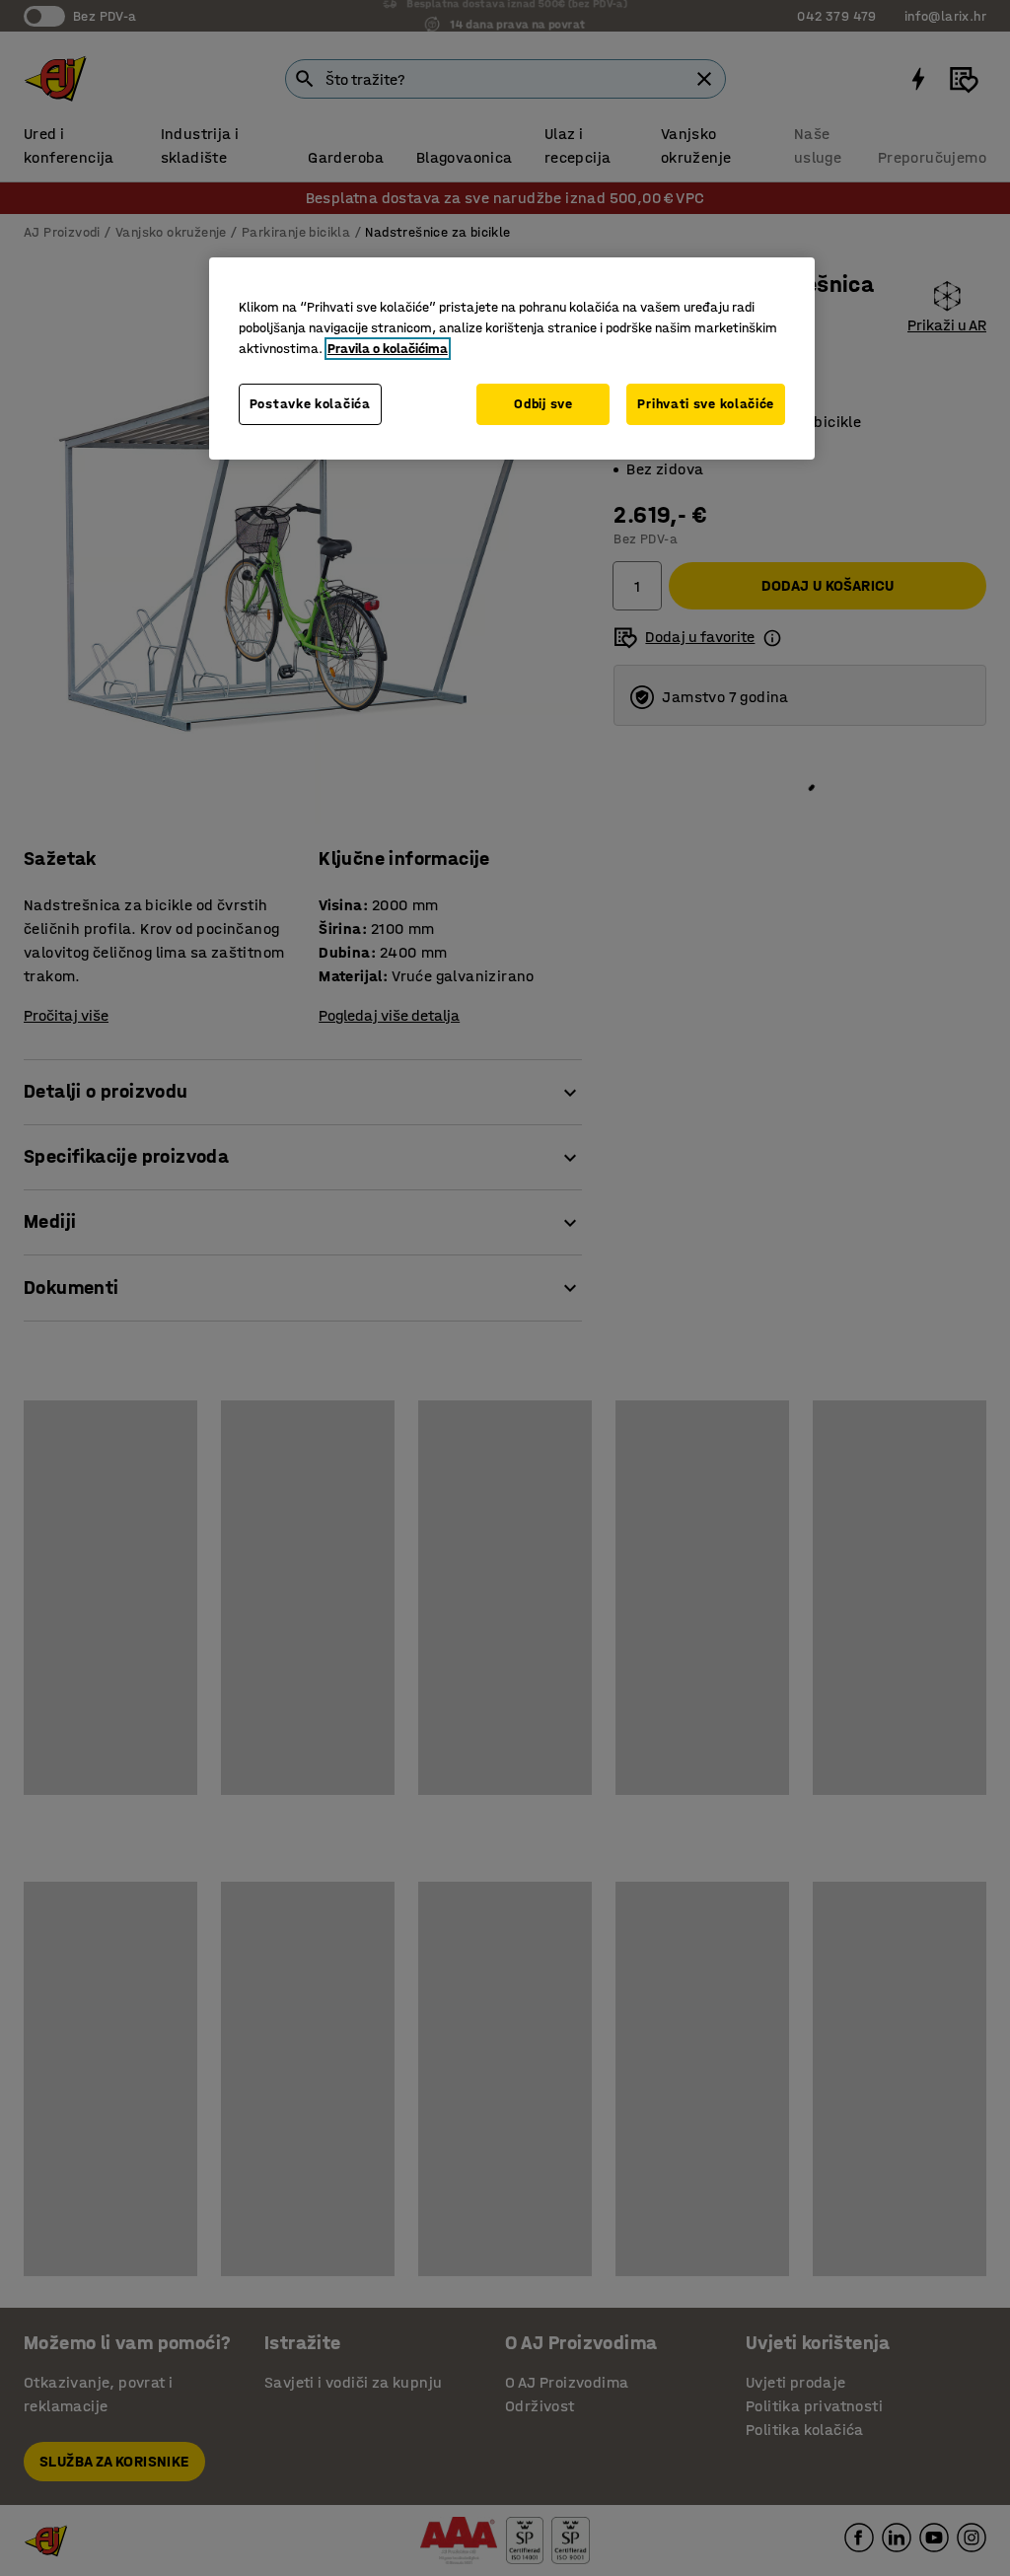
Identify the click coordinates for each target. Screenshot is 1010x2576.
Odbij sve (543, 404)
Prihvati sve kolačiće (706, 404)
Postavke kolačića (310, 404)
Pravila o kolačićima (388, 349)
